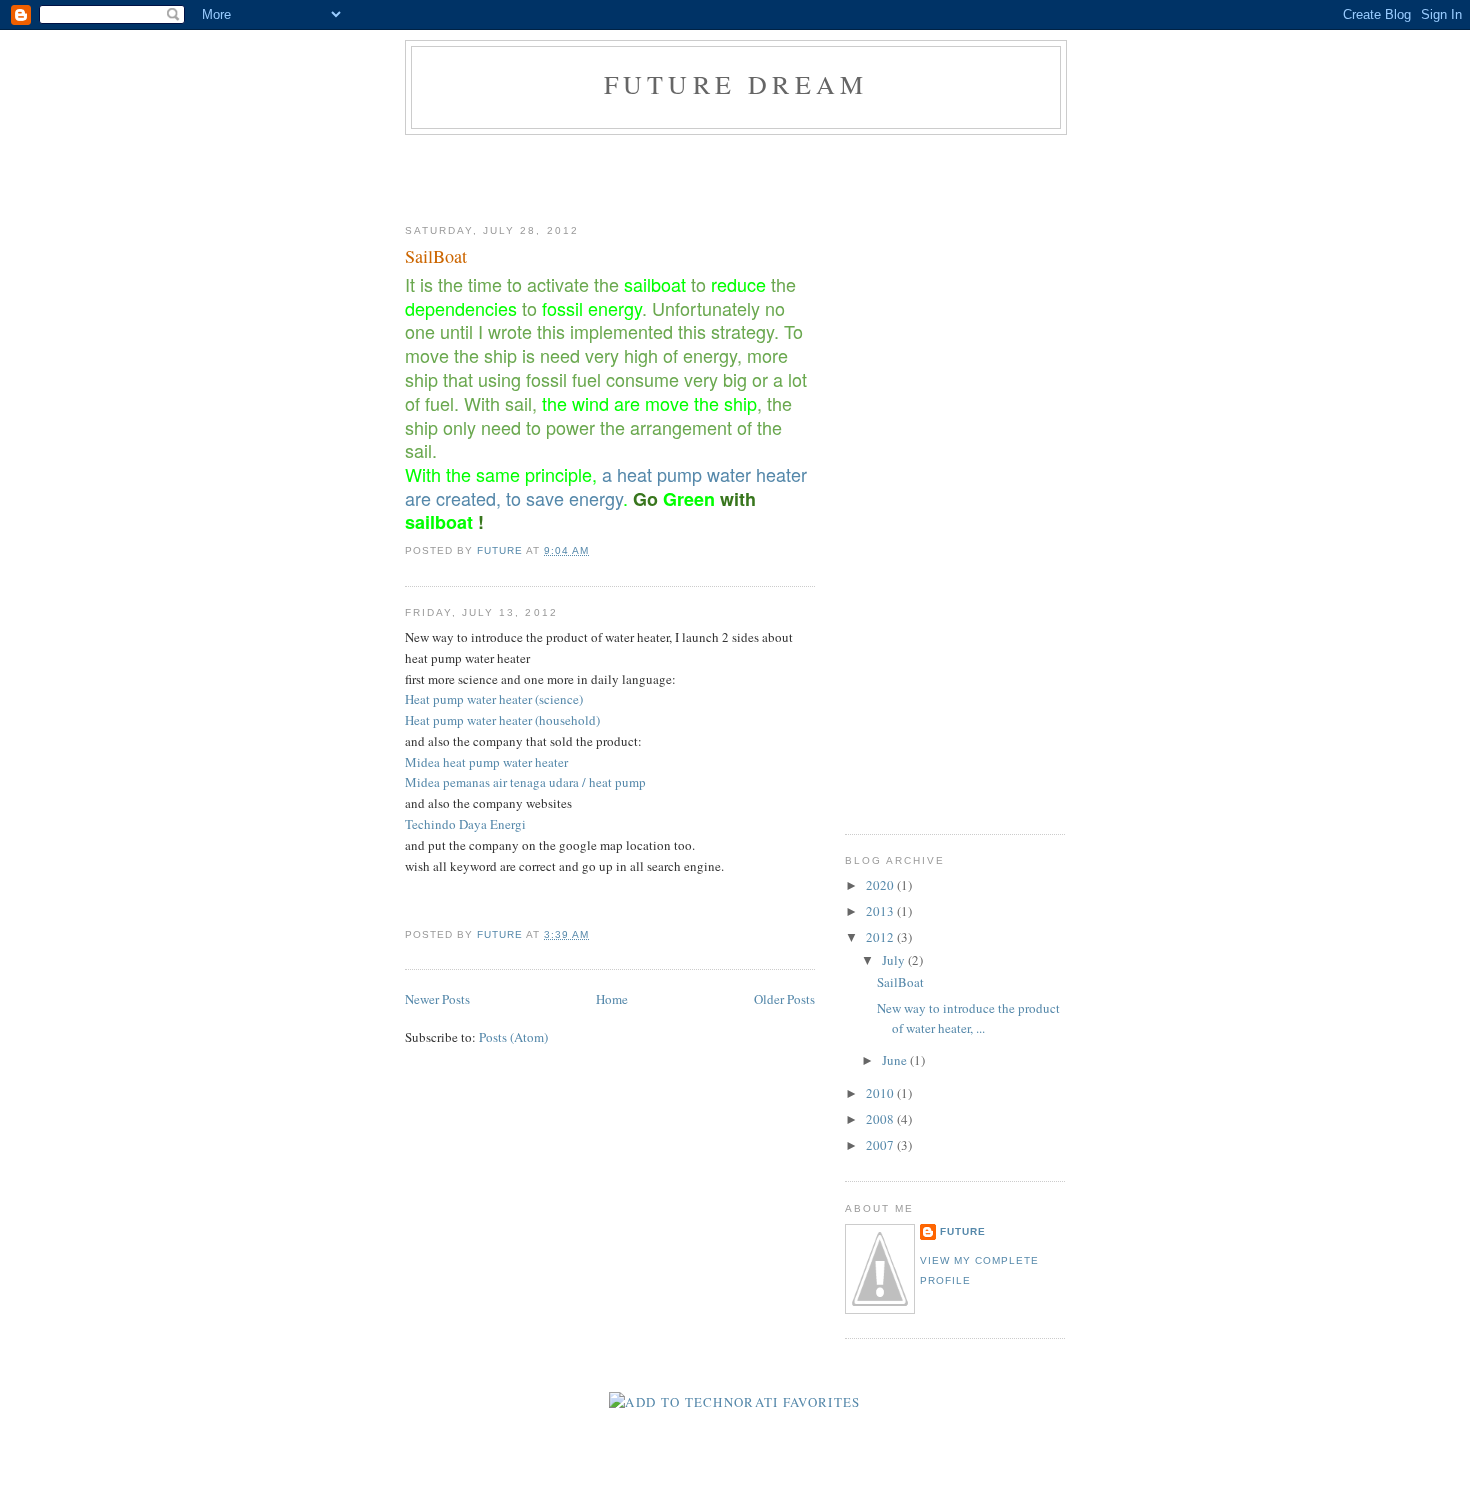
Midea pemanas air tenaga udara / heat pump (525, 782)
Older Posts (784, 999)
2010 (881, 1093)
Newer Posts (437, 999)
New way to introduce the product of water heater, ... (968, 1018)
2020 (881, 885)
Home (612, 999)
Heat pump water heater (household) (502, 720)
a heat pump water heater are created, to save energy (606, 486)
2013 (881, 911)
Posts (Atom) (513, 1037)
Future (963, 1231)
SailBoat (436, 256)
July (895, 960)
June (896, 1060)
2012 (881, 937)
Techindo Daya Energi (465, 824)
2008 (881, 1119)
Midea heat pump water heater (486, 762)
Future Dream (736, 84)
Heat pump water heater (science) (494, 699)
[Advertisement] (735, 175)
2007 (881, 1145)
